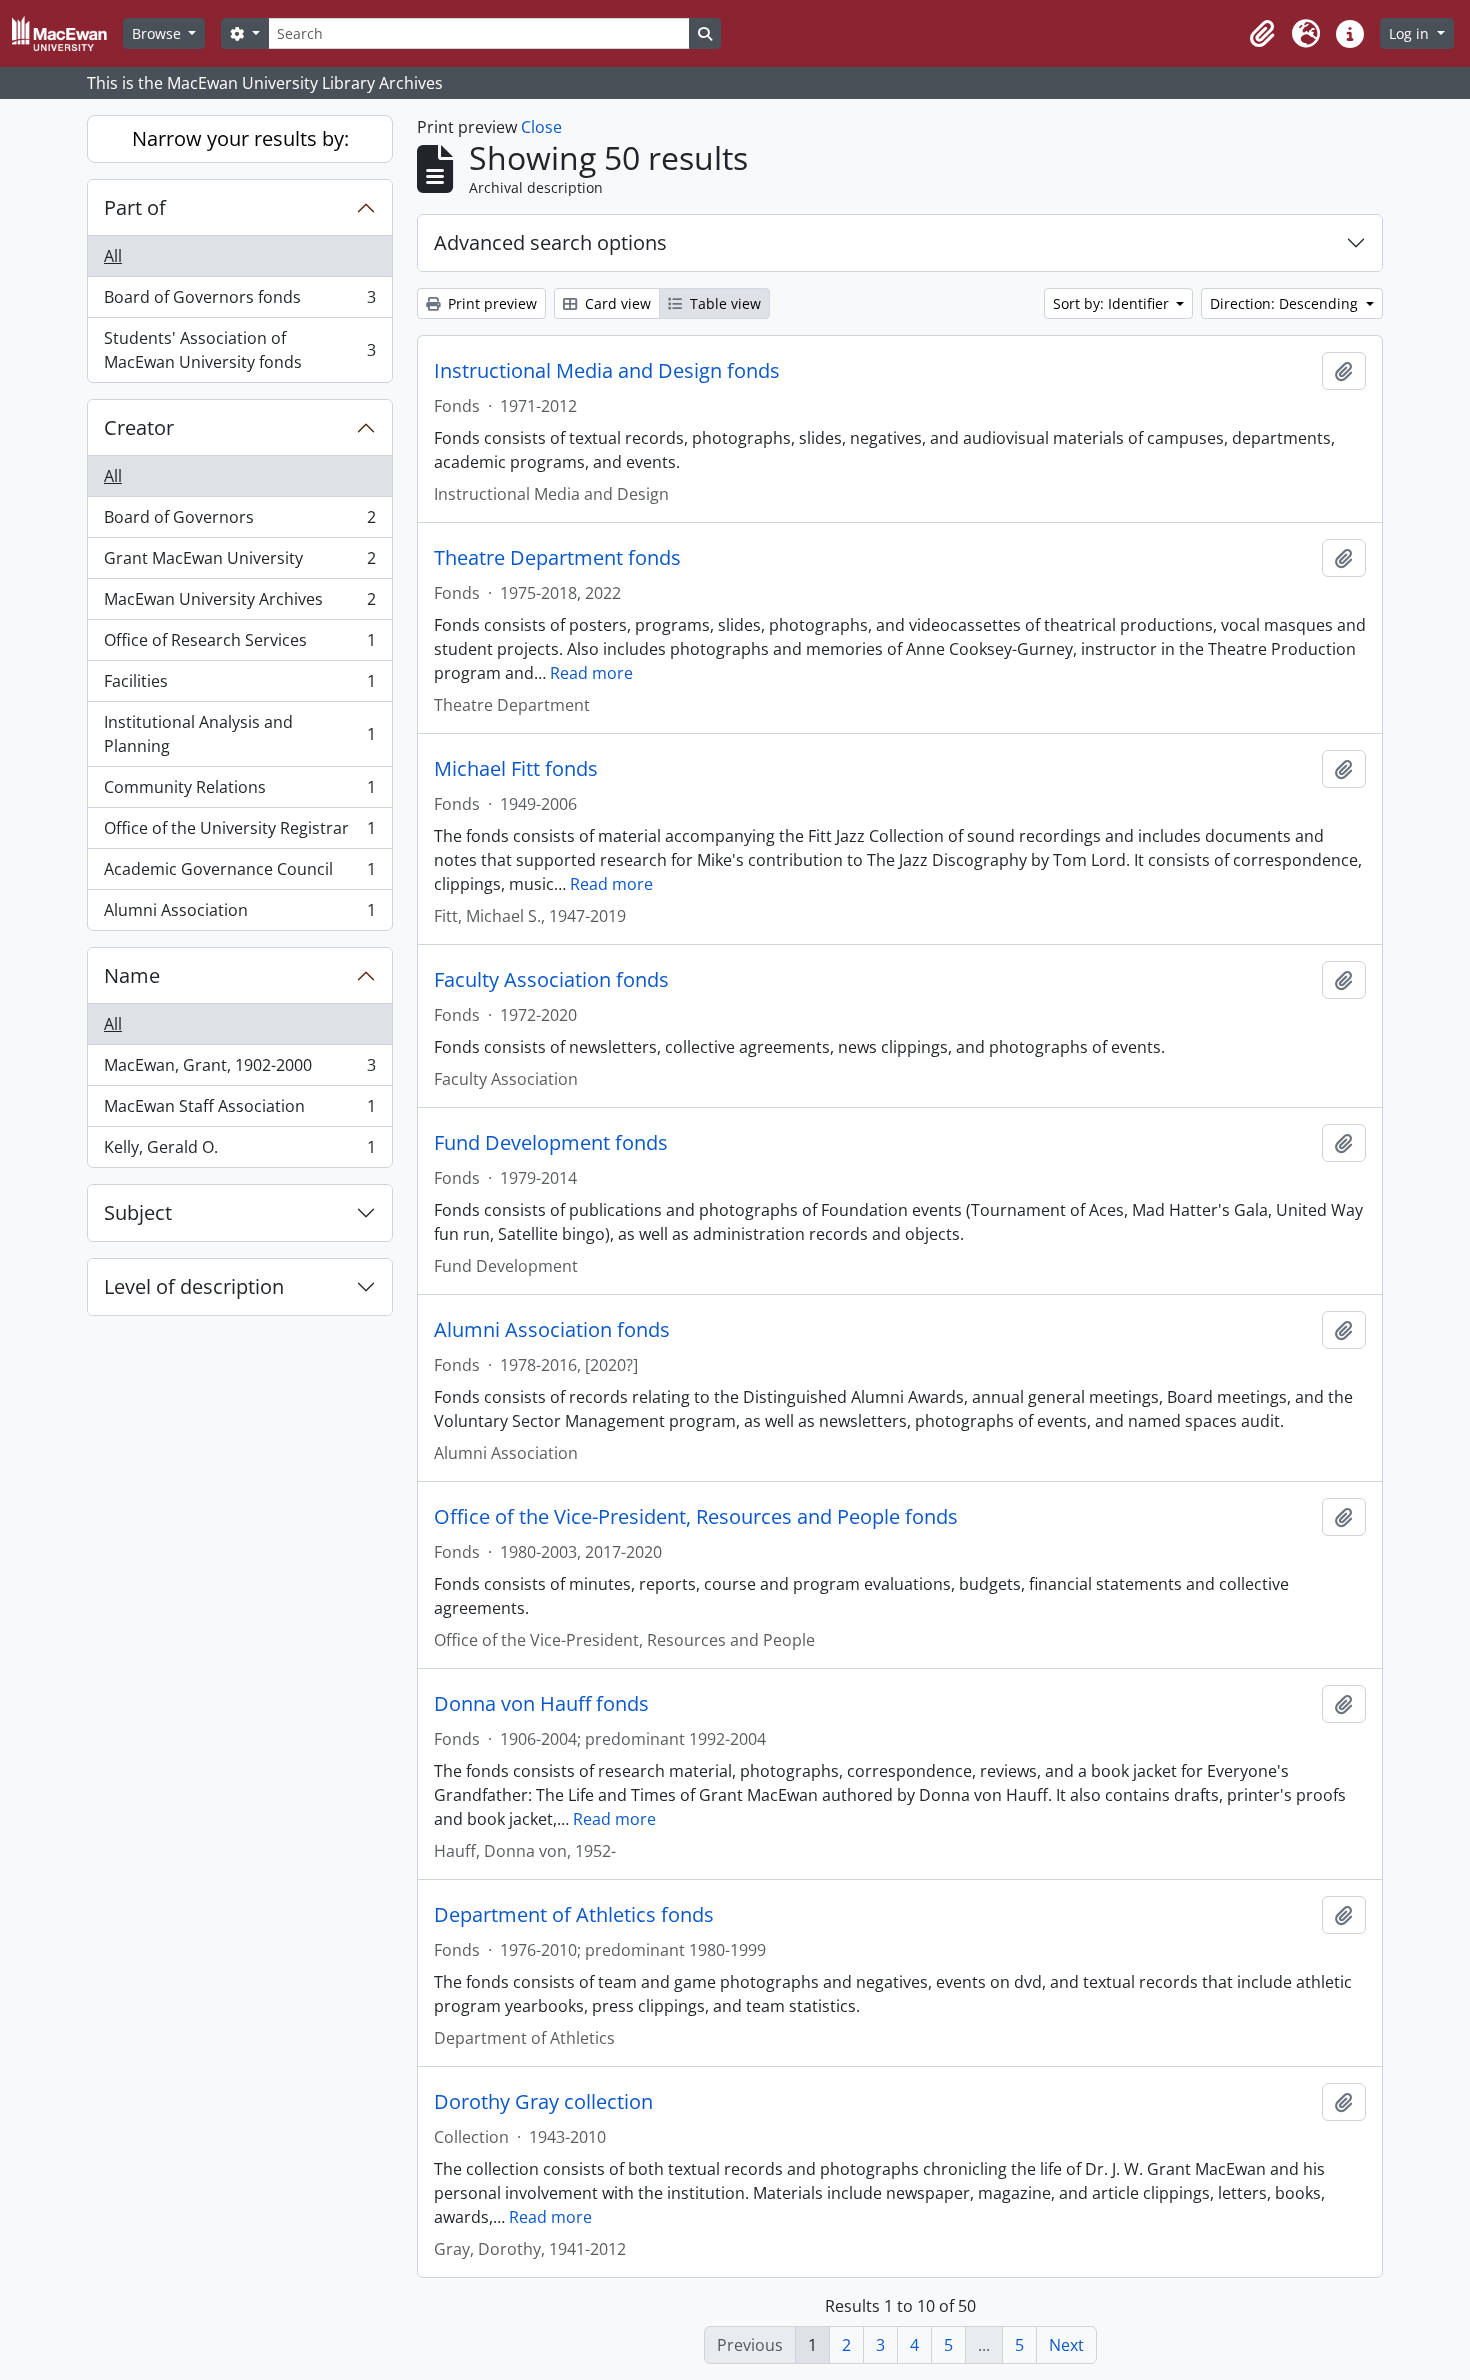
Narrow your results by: (240, 138)
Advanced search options (550, 242)
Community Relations (239, 792)
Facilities (239, 686)
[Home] (67, 33)
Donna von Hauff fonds (541, 1704)
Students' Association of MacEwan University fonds (239, 350)
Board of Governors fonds (239, 302)
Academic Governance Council (239, 874)
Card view (616, 303)
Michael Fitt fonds (516, 769)
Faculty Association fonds (551, 980)
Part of (135, 207)
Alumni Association (239, 914)
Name (132, 975)
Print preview (490, 303)
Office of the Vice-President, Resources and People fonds (696, 1517)
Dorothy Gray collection (543, 2102)
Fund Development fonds (551, 1143)
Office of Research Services (239, 645)
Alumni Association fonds (552, 1330)
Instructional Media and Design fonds (607, 371)
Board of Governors (239, 522)
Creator (139, 427)
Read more (591, 673)
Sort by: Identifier (1113, 303)
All (113, 256)
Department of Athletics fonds (574, 1915)
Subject (138, 1212)
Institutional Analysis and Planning (239, 734)
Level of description (194, 1286)
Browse (158, 33)
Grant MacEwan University (239, 563)
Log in (1411, 33)
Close (541, 127)
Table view (723, 303)
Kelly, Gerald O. (239, 1151)
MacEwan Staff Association (239, 1111)
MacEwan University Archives (239, 604)
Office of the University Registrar (239, 833)
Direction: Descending (1286, 303)
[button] (1262, 34)
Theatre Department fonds (557, 558)
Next (1066, 2345)
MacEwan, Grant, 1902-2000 (239, 1070)
